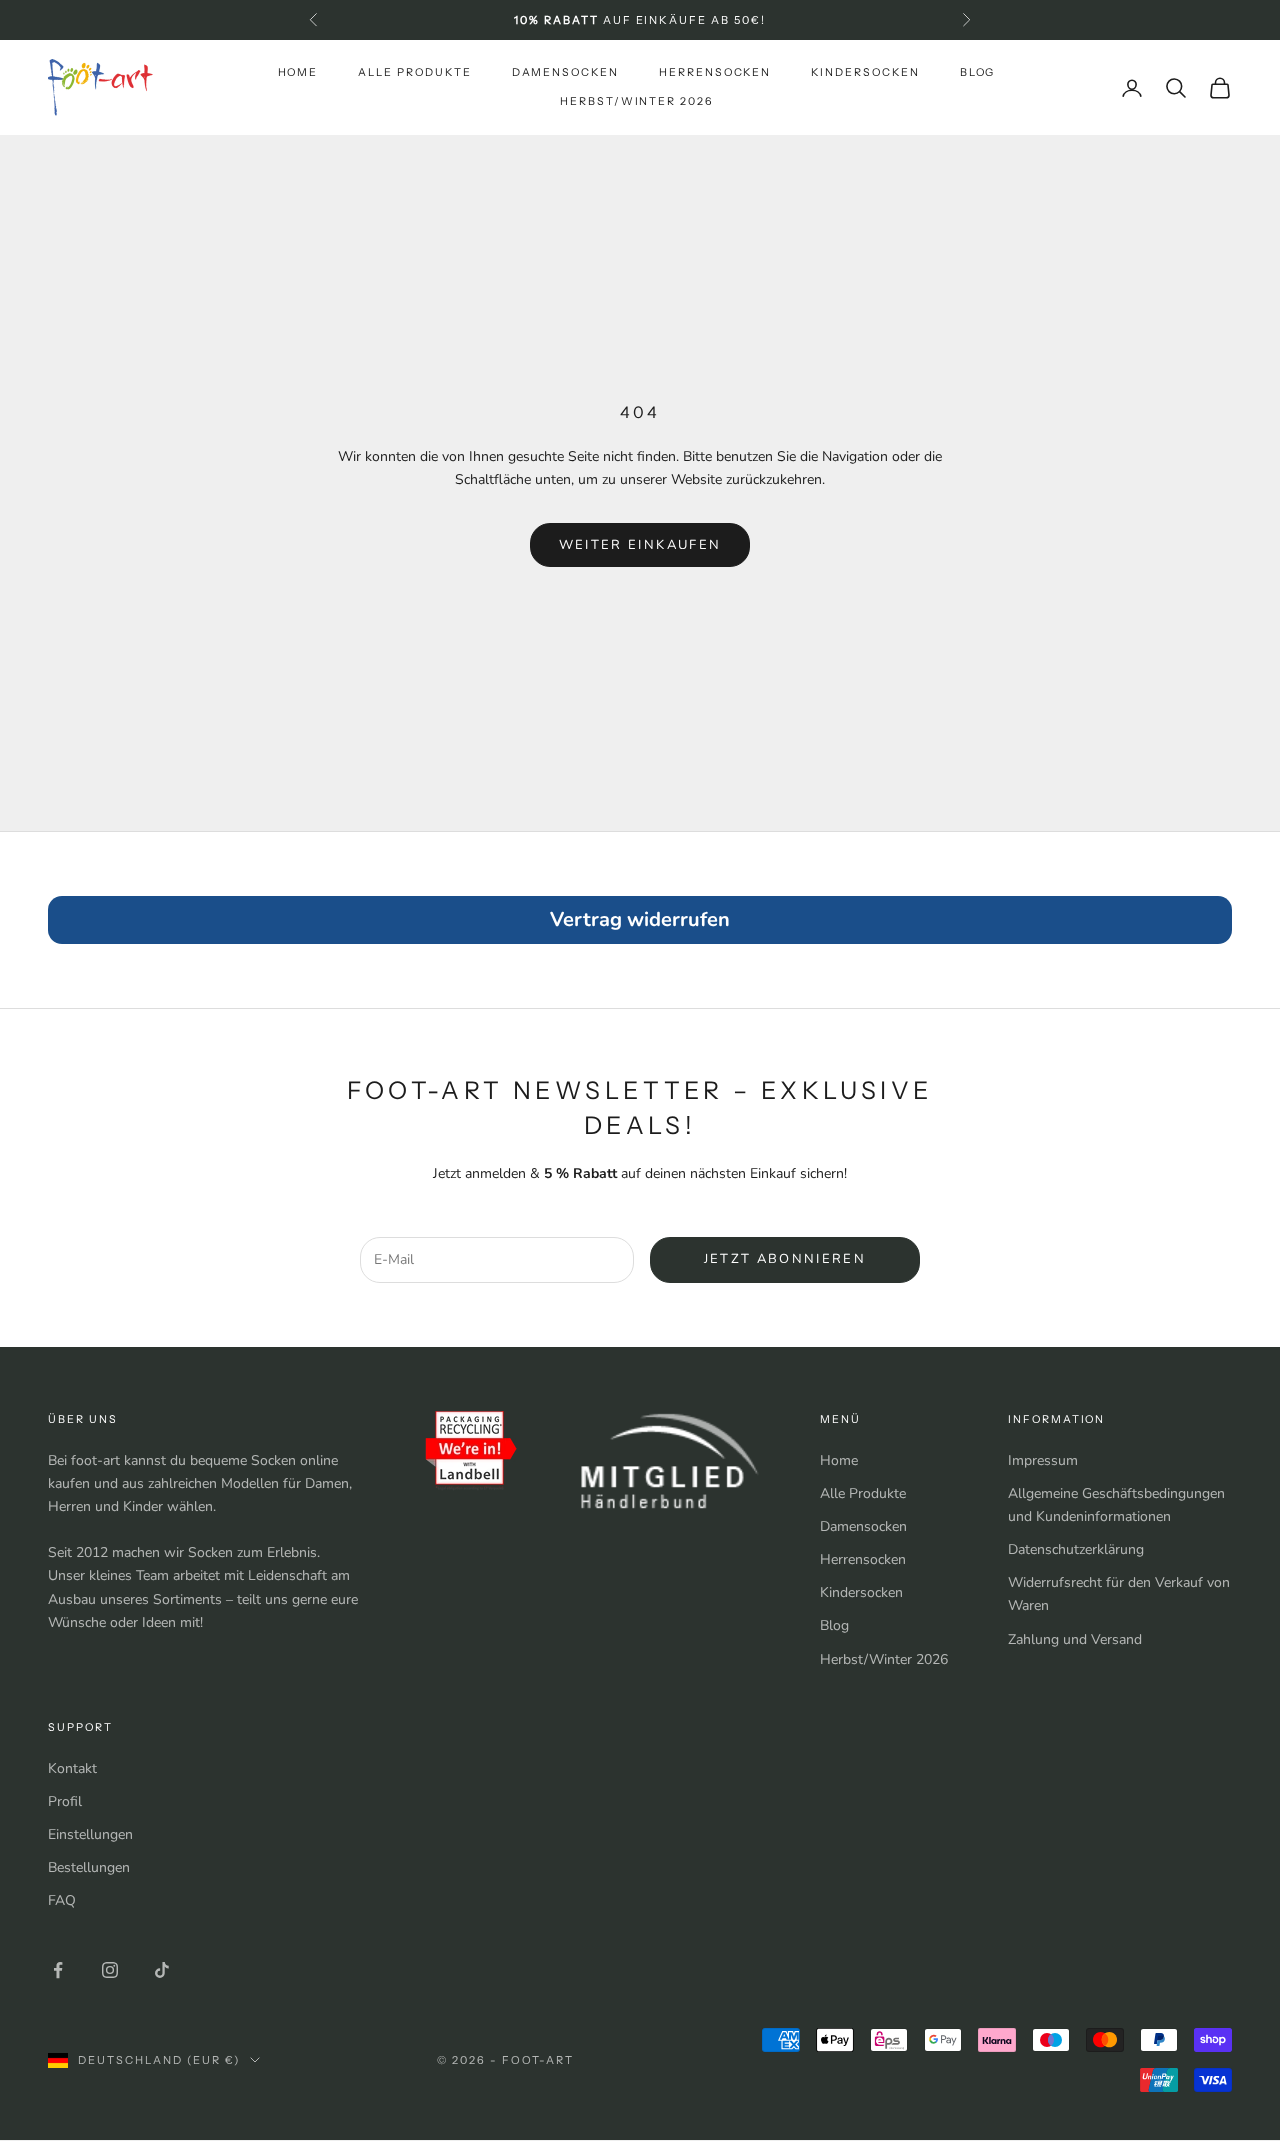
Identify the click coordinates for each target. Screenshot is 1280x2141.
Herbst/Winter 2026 (636, 101)
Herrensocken (715, 72)
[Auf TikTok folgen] (162, 1970)
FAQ (62, 1900)
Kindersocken (865, 72)
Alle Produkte (414, 72)
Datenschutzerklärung (1076, 1549)
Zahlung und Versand (1075, 1639)
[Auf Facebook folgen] (58, 1970)
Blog (978, 72)
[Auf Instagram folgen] (110, 1970)
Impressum (1043, 1460)
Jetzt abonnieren (785, 1259)
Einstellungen (90, 1834)
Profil (65, 1801)
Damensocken (565, 72)
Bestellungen (89, 1867)
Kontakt (72, 1768)
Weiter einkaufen (640, 545)
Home (298, 72)
